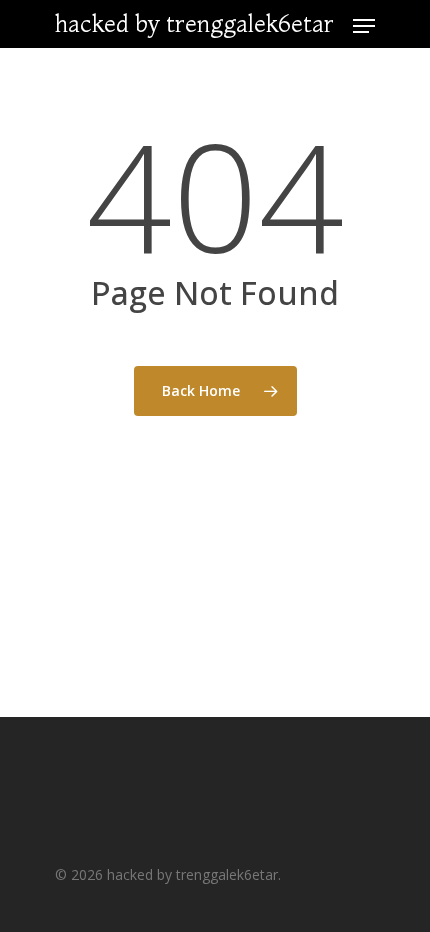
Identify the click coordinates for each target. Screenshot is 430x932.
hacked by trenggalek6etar (194, 24)
